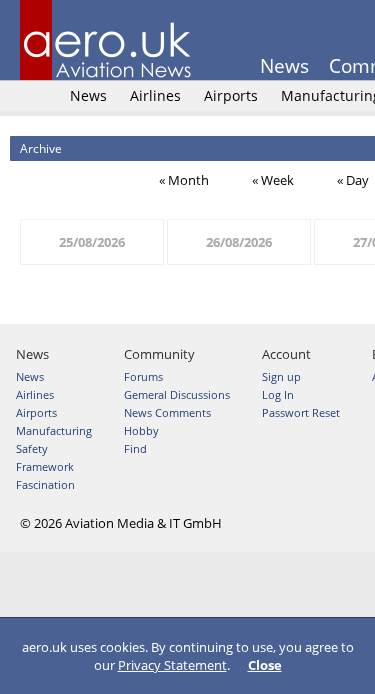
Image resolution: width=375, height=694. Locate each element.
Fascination (45, 484)
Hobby (141, 430)
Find (135, 448)
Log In (278, 394)
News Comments (167, 412)
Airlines (155, 95)
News (284, 66)
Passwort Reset (301, 412)
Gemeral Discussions (177, 394)
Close (265, 665)
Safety (32, 448)
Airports (231, 95)
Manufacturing (54, 430)
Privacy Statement (172, 665)
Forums (143, 376)
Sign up (281, 376)
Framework (45, 466)
